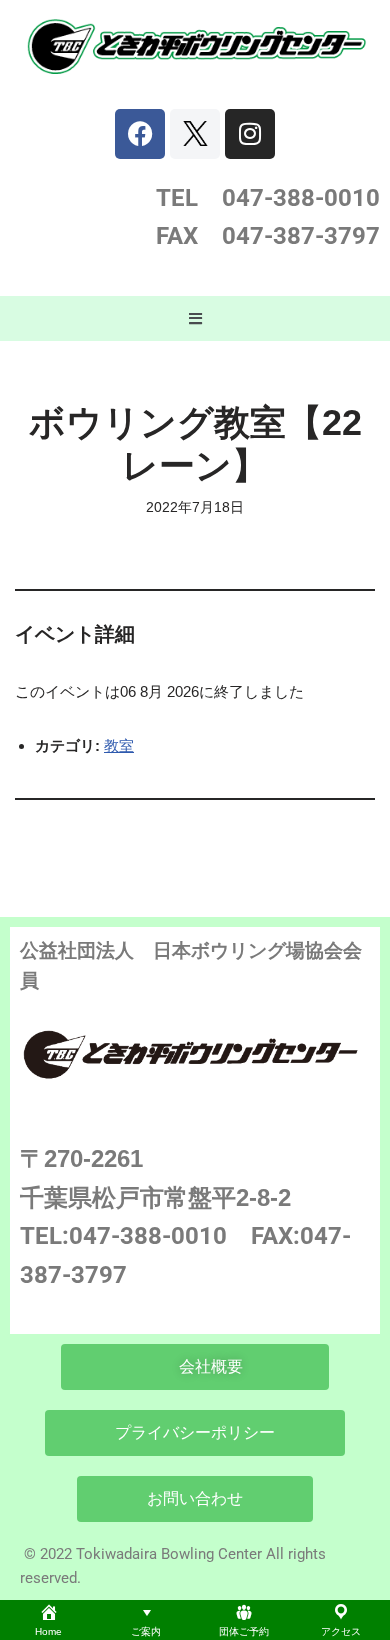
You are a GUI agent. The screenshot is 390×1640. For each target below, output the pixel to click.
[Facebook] (140, 134)
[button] (195, 319)
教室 (119, 745)
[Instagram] (250, 134)
